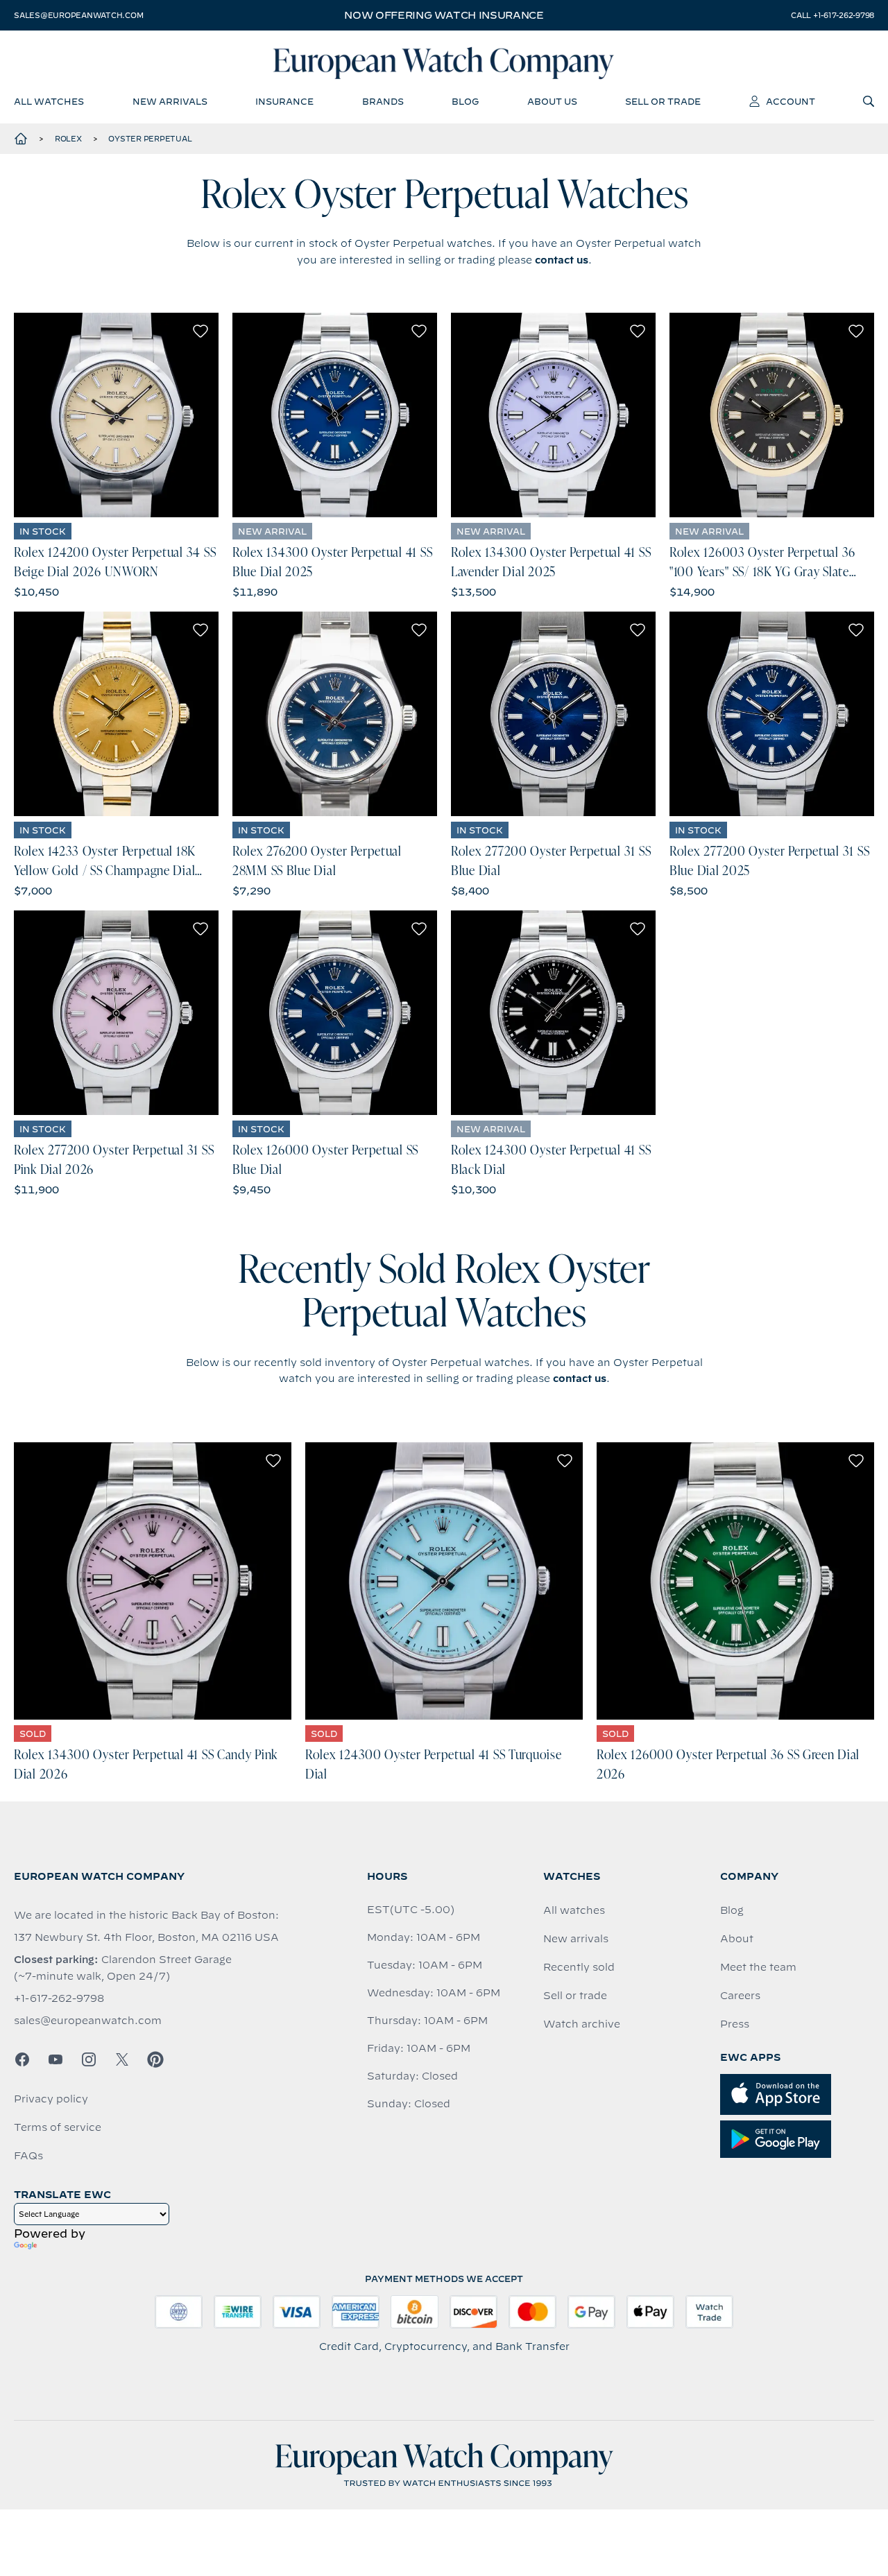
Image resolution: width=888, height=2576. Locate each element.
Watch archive (582, 2024)
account (791, 101)
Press (735, 2024)
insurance (284, 101)
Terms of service (58, 2127)
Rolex (68, 139)
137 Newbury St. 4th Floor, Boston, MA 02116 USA (146, 1937)
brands (383, 101)
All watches (574, 1910)
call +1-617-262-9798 (832, 15)
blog (465, 101)
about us (552, 101)
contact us (562, 260)
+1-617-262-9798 (59, 1998)
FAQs (28, 2156)
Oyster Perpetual (150, 139)
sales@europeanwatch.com (78, 15)
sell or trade (663, 101)
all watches (49, 101)
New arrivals (576, 1939)
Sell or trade (575, 1996)
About (737, 1939)
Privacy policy (51, 2099)
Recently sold (579, 1967)
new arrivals (170, 101)
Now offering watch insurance (444, 15)
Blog (732, 1910)
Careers (740, 1996)
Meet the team (758, 1967)
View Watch (116, 415)
